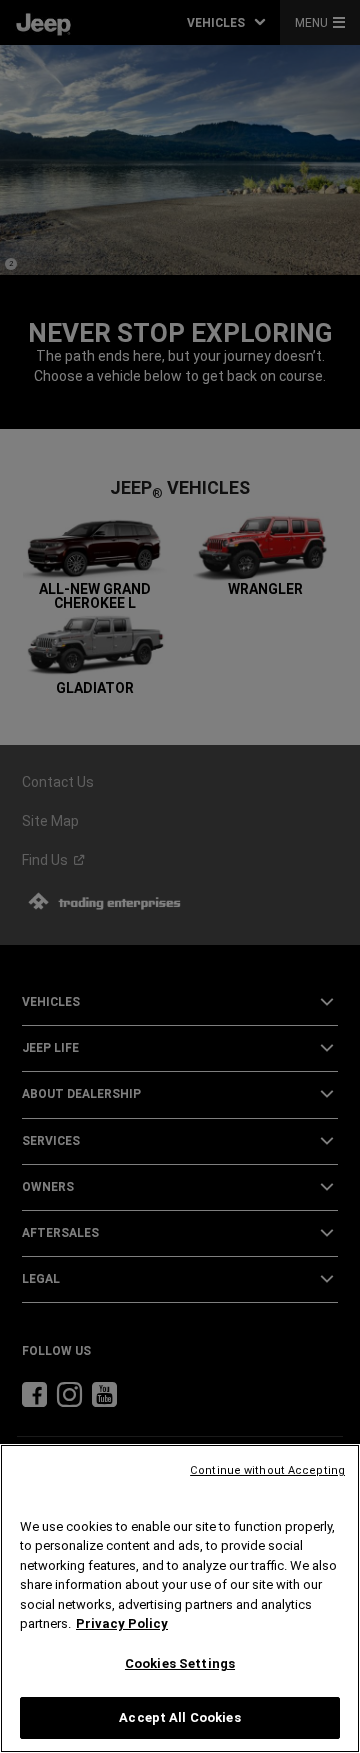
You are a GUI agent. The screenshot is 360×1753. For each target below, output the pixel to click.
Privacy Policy (122, 1623)
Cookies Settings (180, 1663)
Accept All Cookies (179, 1717)
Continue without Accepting (267, 1470)
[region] (180, 1598)
